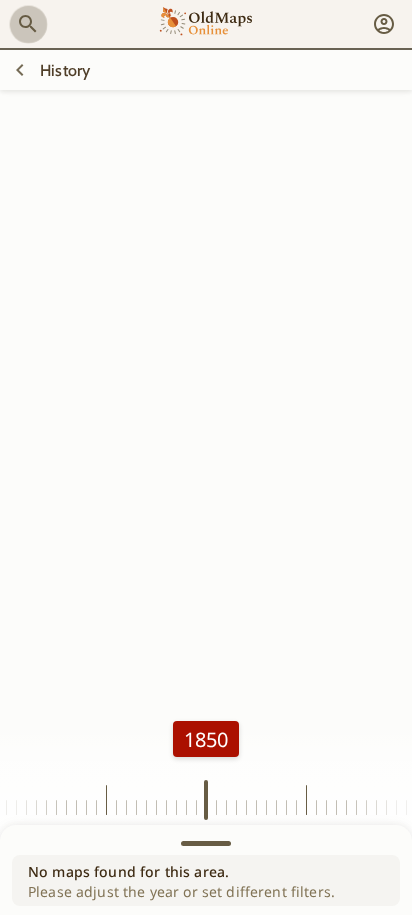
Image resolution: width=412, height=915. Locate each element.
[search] (28, 24)
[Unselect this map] (20, 70)
